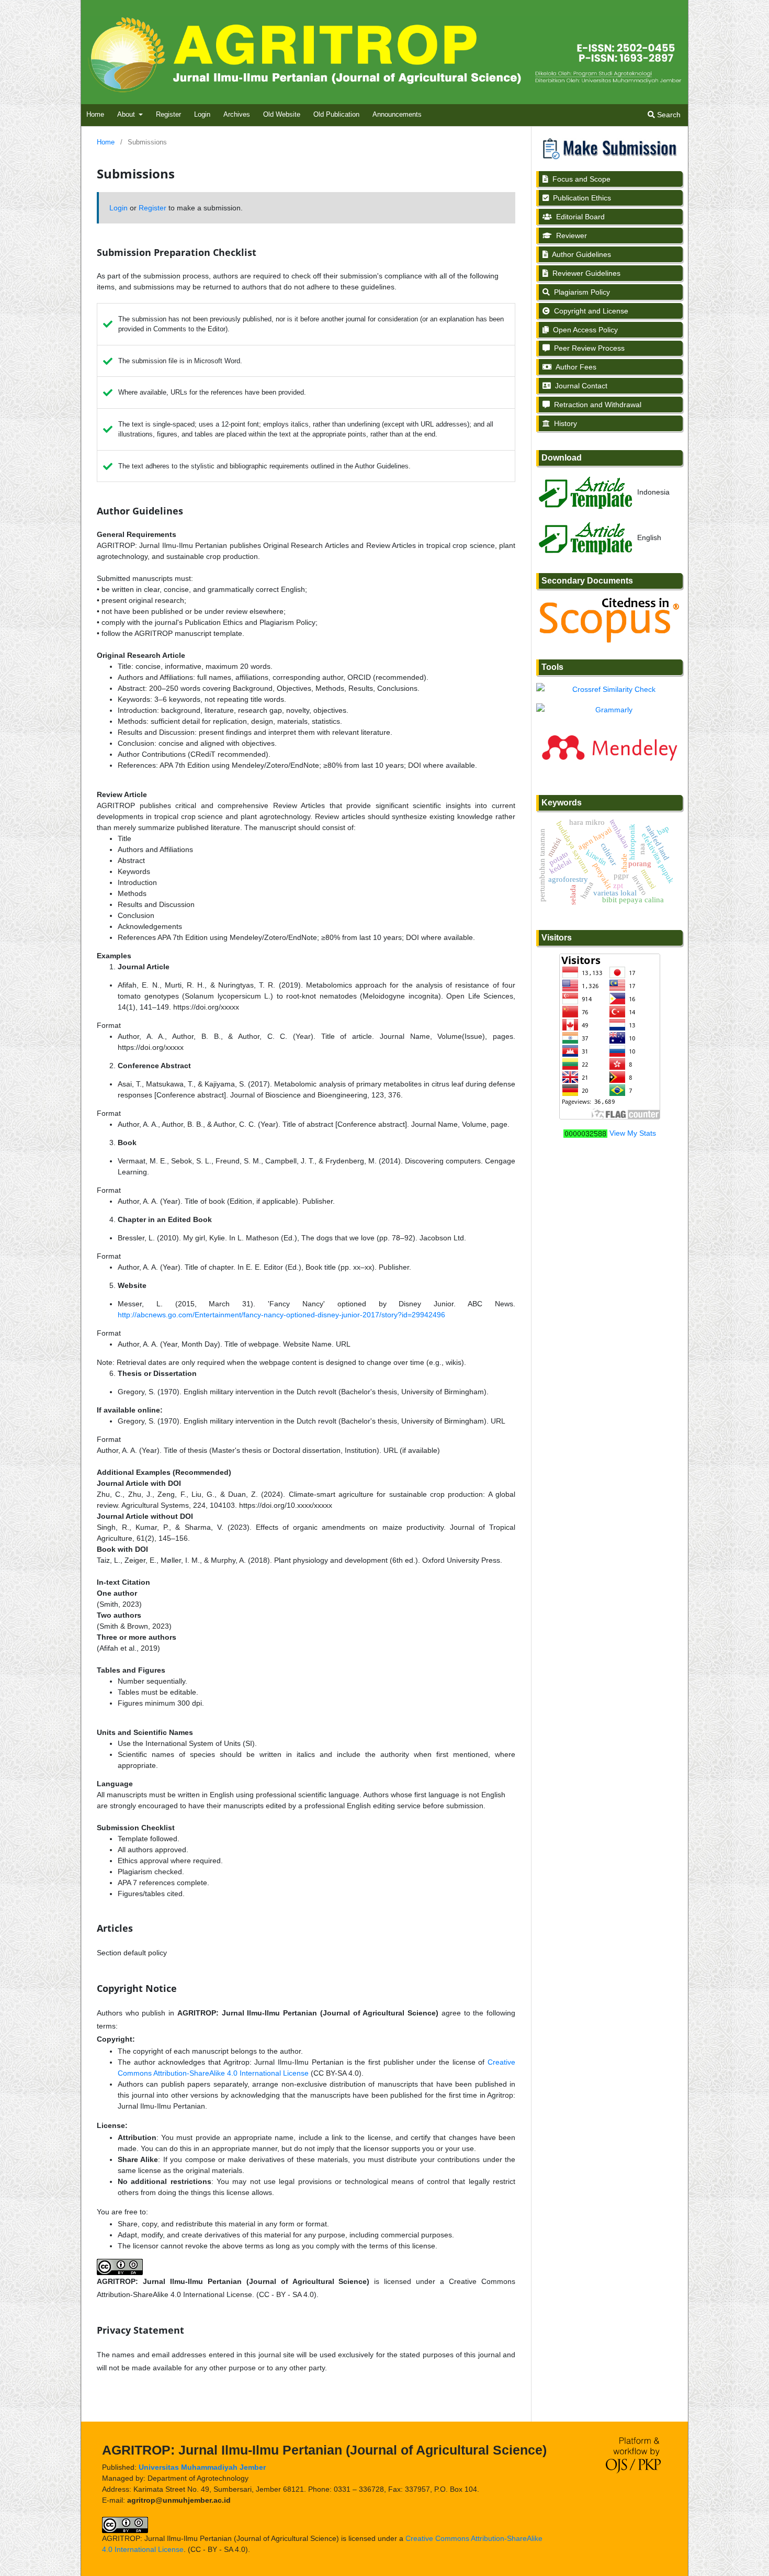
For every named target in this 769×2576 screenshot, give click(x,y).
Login (202, 114)
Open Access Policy (584, 330)
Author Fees (575, 367)
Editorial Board (579, 217)
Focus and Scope (580, 179)
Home (95, 114)
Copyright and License (590, 311)
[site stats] (585, 1133)
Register (168, 114)
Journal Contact (580, 386)
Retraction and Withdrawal (597, 405)
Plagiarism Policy (581, 292)
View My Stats (633, 1133)
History (564, 423)
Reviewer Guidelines (585, 273)
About (127, 114)
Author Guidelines (581, 254)
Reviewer (570, 236)
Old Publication (336, 114)
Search (668, 115)
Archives (237, 114)
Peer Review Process (588, 348)
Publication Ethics (581, 198)
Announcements (397, 114)
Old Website (282, 114)
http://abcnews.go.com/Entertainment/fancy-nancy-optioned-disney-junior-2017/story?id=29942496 (281, 1315)
